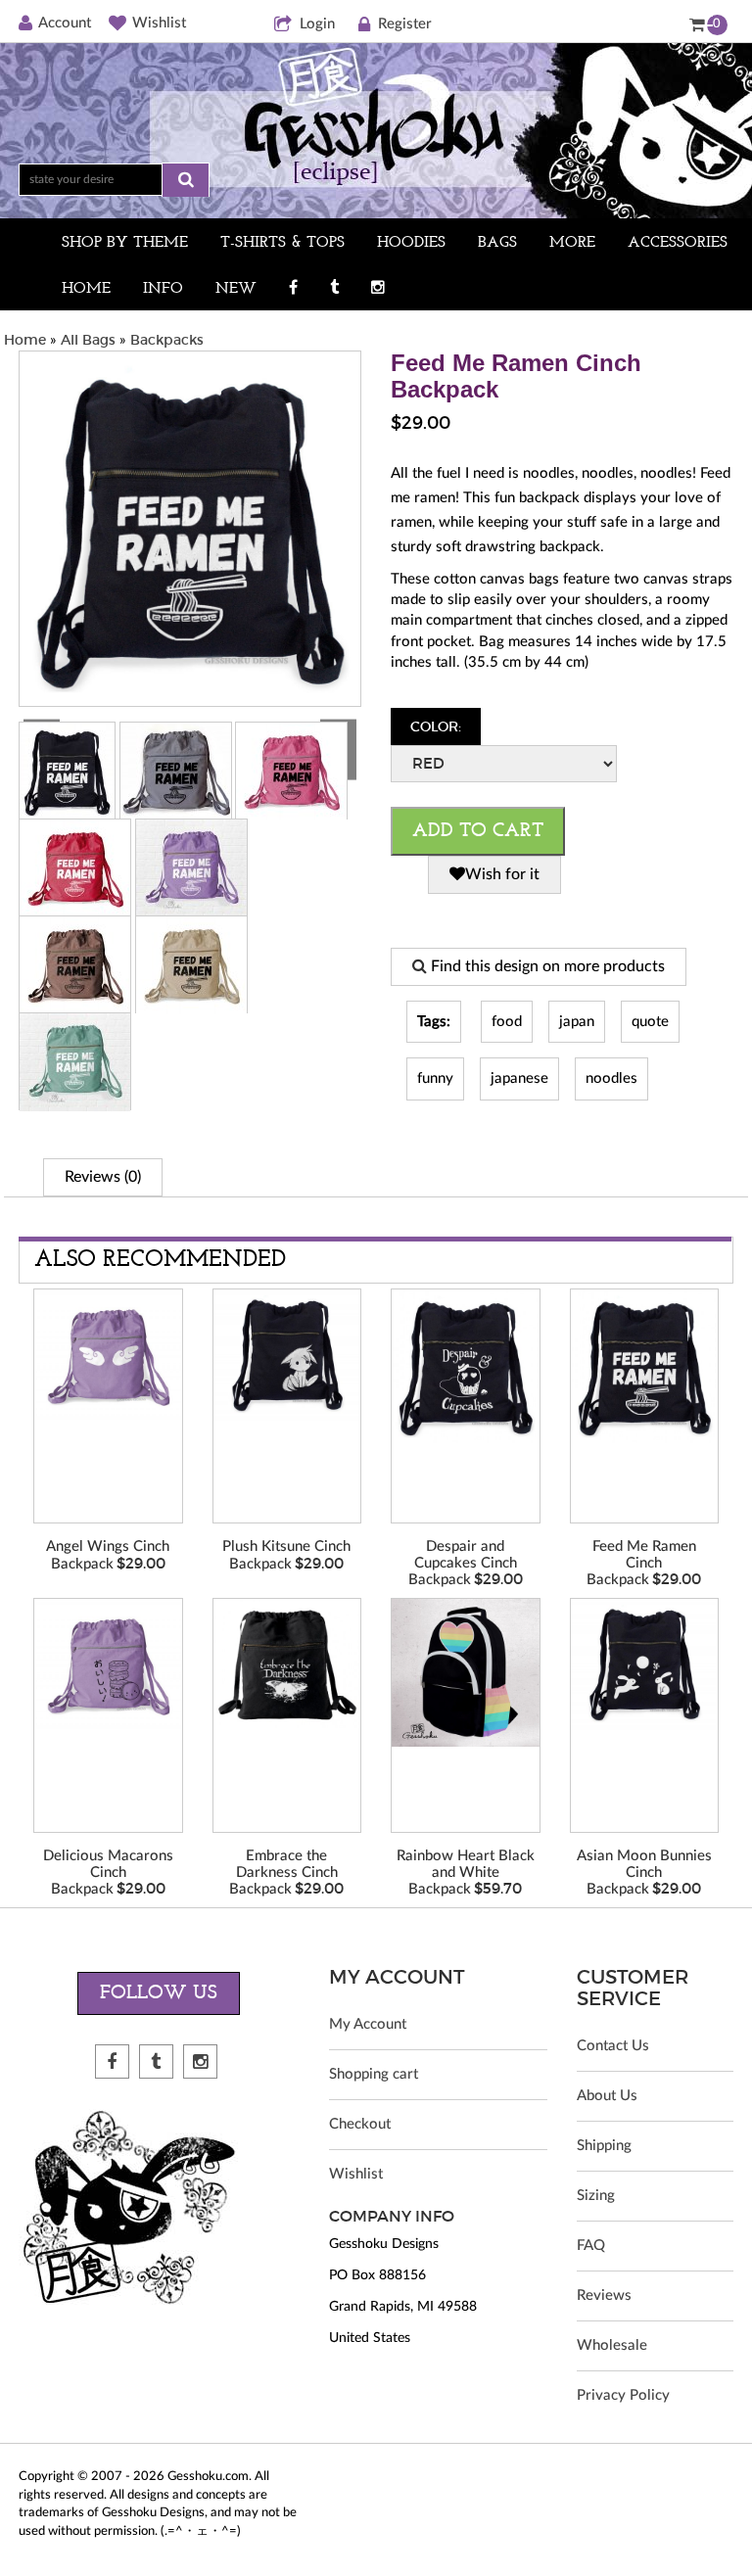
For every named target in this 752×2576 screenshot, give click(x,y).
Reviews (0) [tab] (103, 1177)
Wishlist (159, 23)
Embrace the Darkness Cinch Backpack (283, 1873)
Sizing (596, 2196)
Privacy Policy (623, 2395)
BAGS (497, 243)
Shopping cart (374, 2074)
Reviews (604, 2295)
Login (317, 24)
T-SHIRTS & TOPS (282, 243)
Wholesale (612, 2345)
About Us (607, 2096)
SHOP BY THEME (125, 243)
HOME (86, 289)
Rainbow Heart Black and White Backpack (466, 1873)
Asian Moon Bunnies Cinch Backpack (644, 1873)
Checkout (360, 2124)
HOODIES (411, 243)
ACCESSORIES (678, 243)
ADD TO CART (478, 831)
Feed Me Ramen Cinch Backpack (641, 1563)
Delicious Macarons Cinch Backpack (108, 1873)
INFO (163, 289)
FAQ (591, 2246)
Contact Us (613, 2046)
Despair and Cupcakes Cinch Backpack (463, 1563)
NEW (236, 289)
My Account (368, 2024)
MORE (572, 243)
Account (65, 23)
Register (405, 24)
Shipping (604, 2146)
